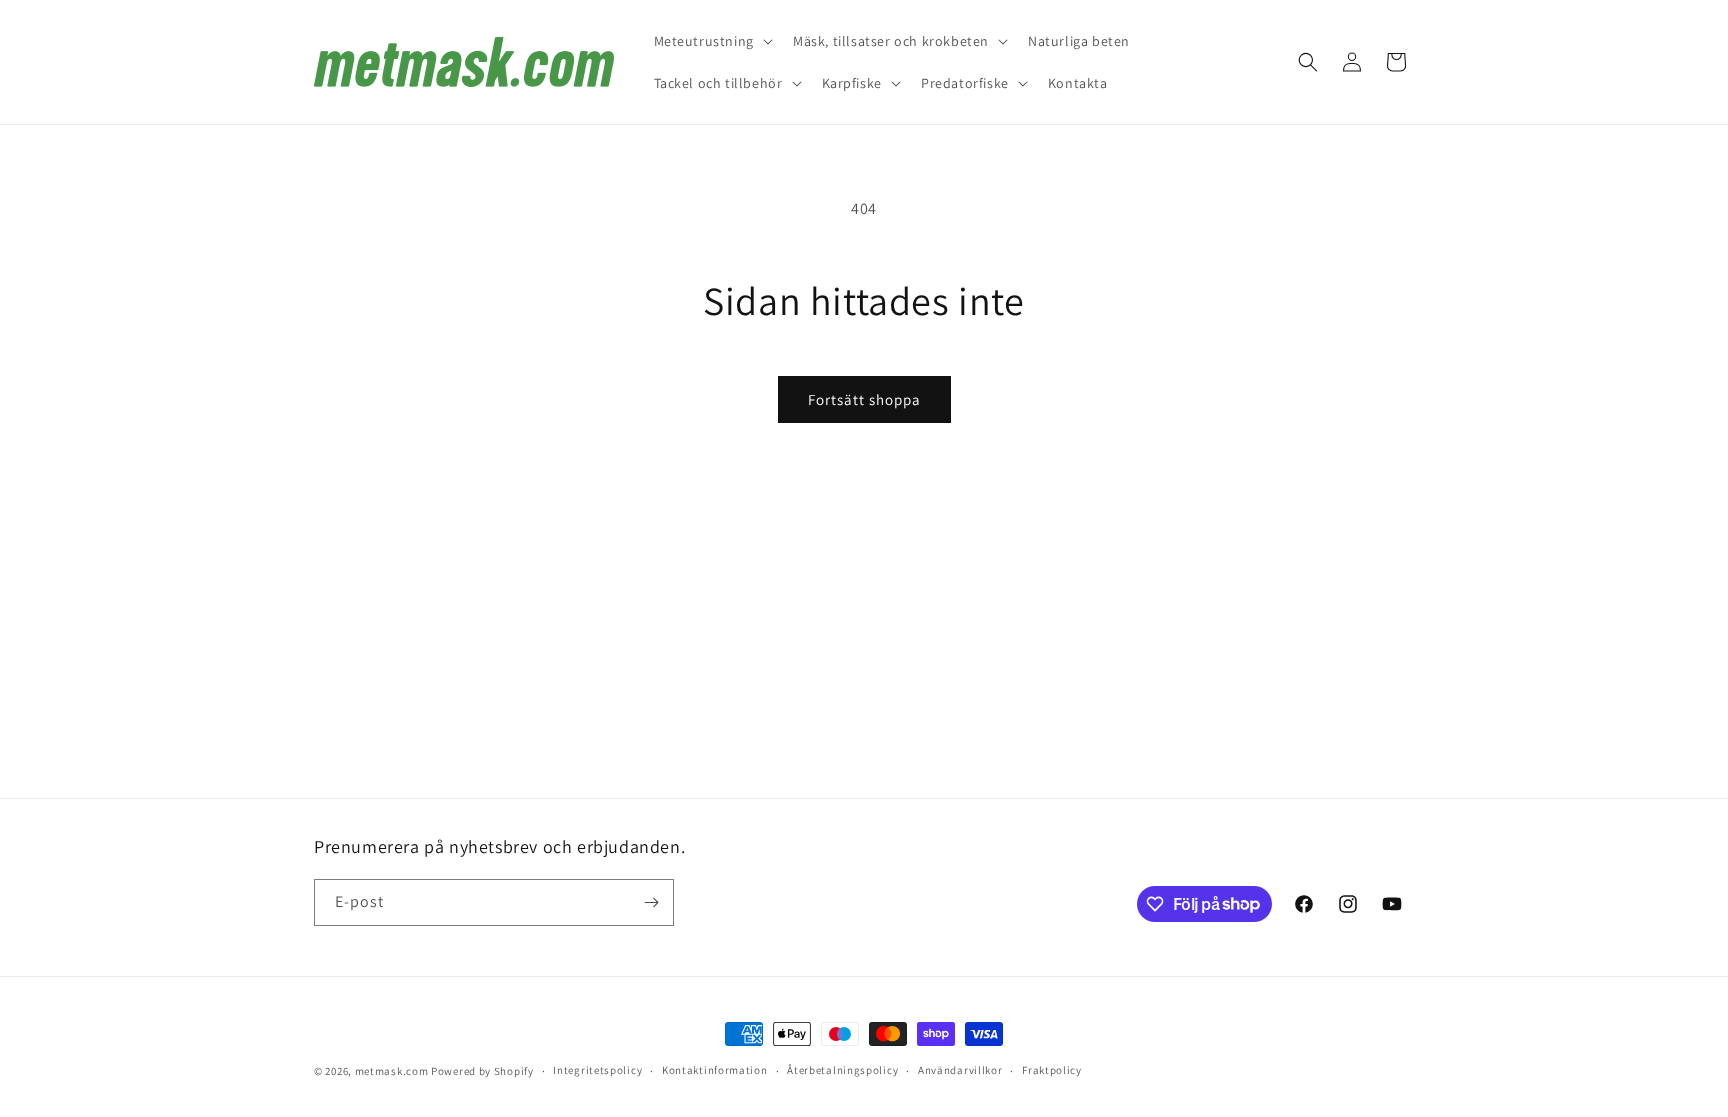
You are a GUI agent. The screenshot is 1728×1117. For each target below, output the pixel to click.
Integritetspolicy (597, 1070)
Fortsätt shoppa (864, 399)
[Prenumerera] (651, 902)
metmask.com (393, 1071)
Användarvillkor (960, 1070)
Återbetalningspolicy (842, 1070)
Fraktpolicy (1052, 1070)
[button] (711, 41)
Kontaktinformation (715, 1070)
